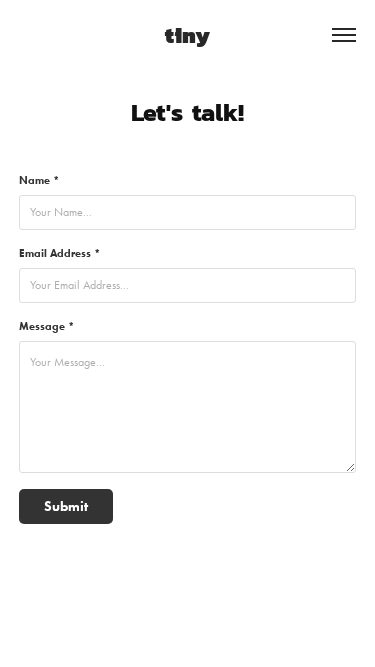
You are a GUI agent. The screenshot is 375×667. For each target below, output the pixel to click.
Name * (39, 180)
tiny (187, 34)
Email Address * (59, 253)
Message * (46, 326)
